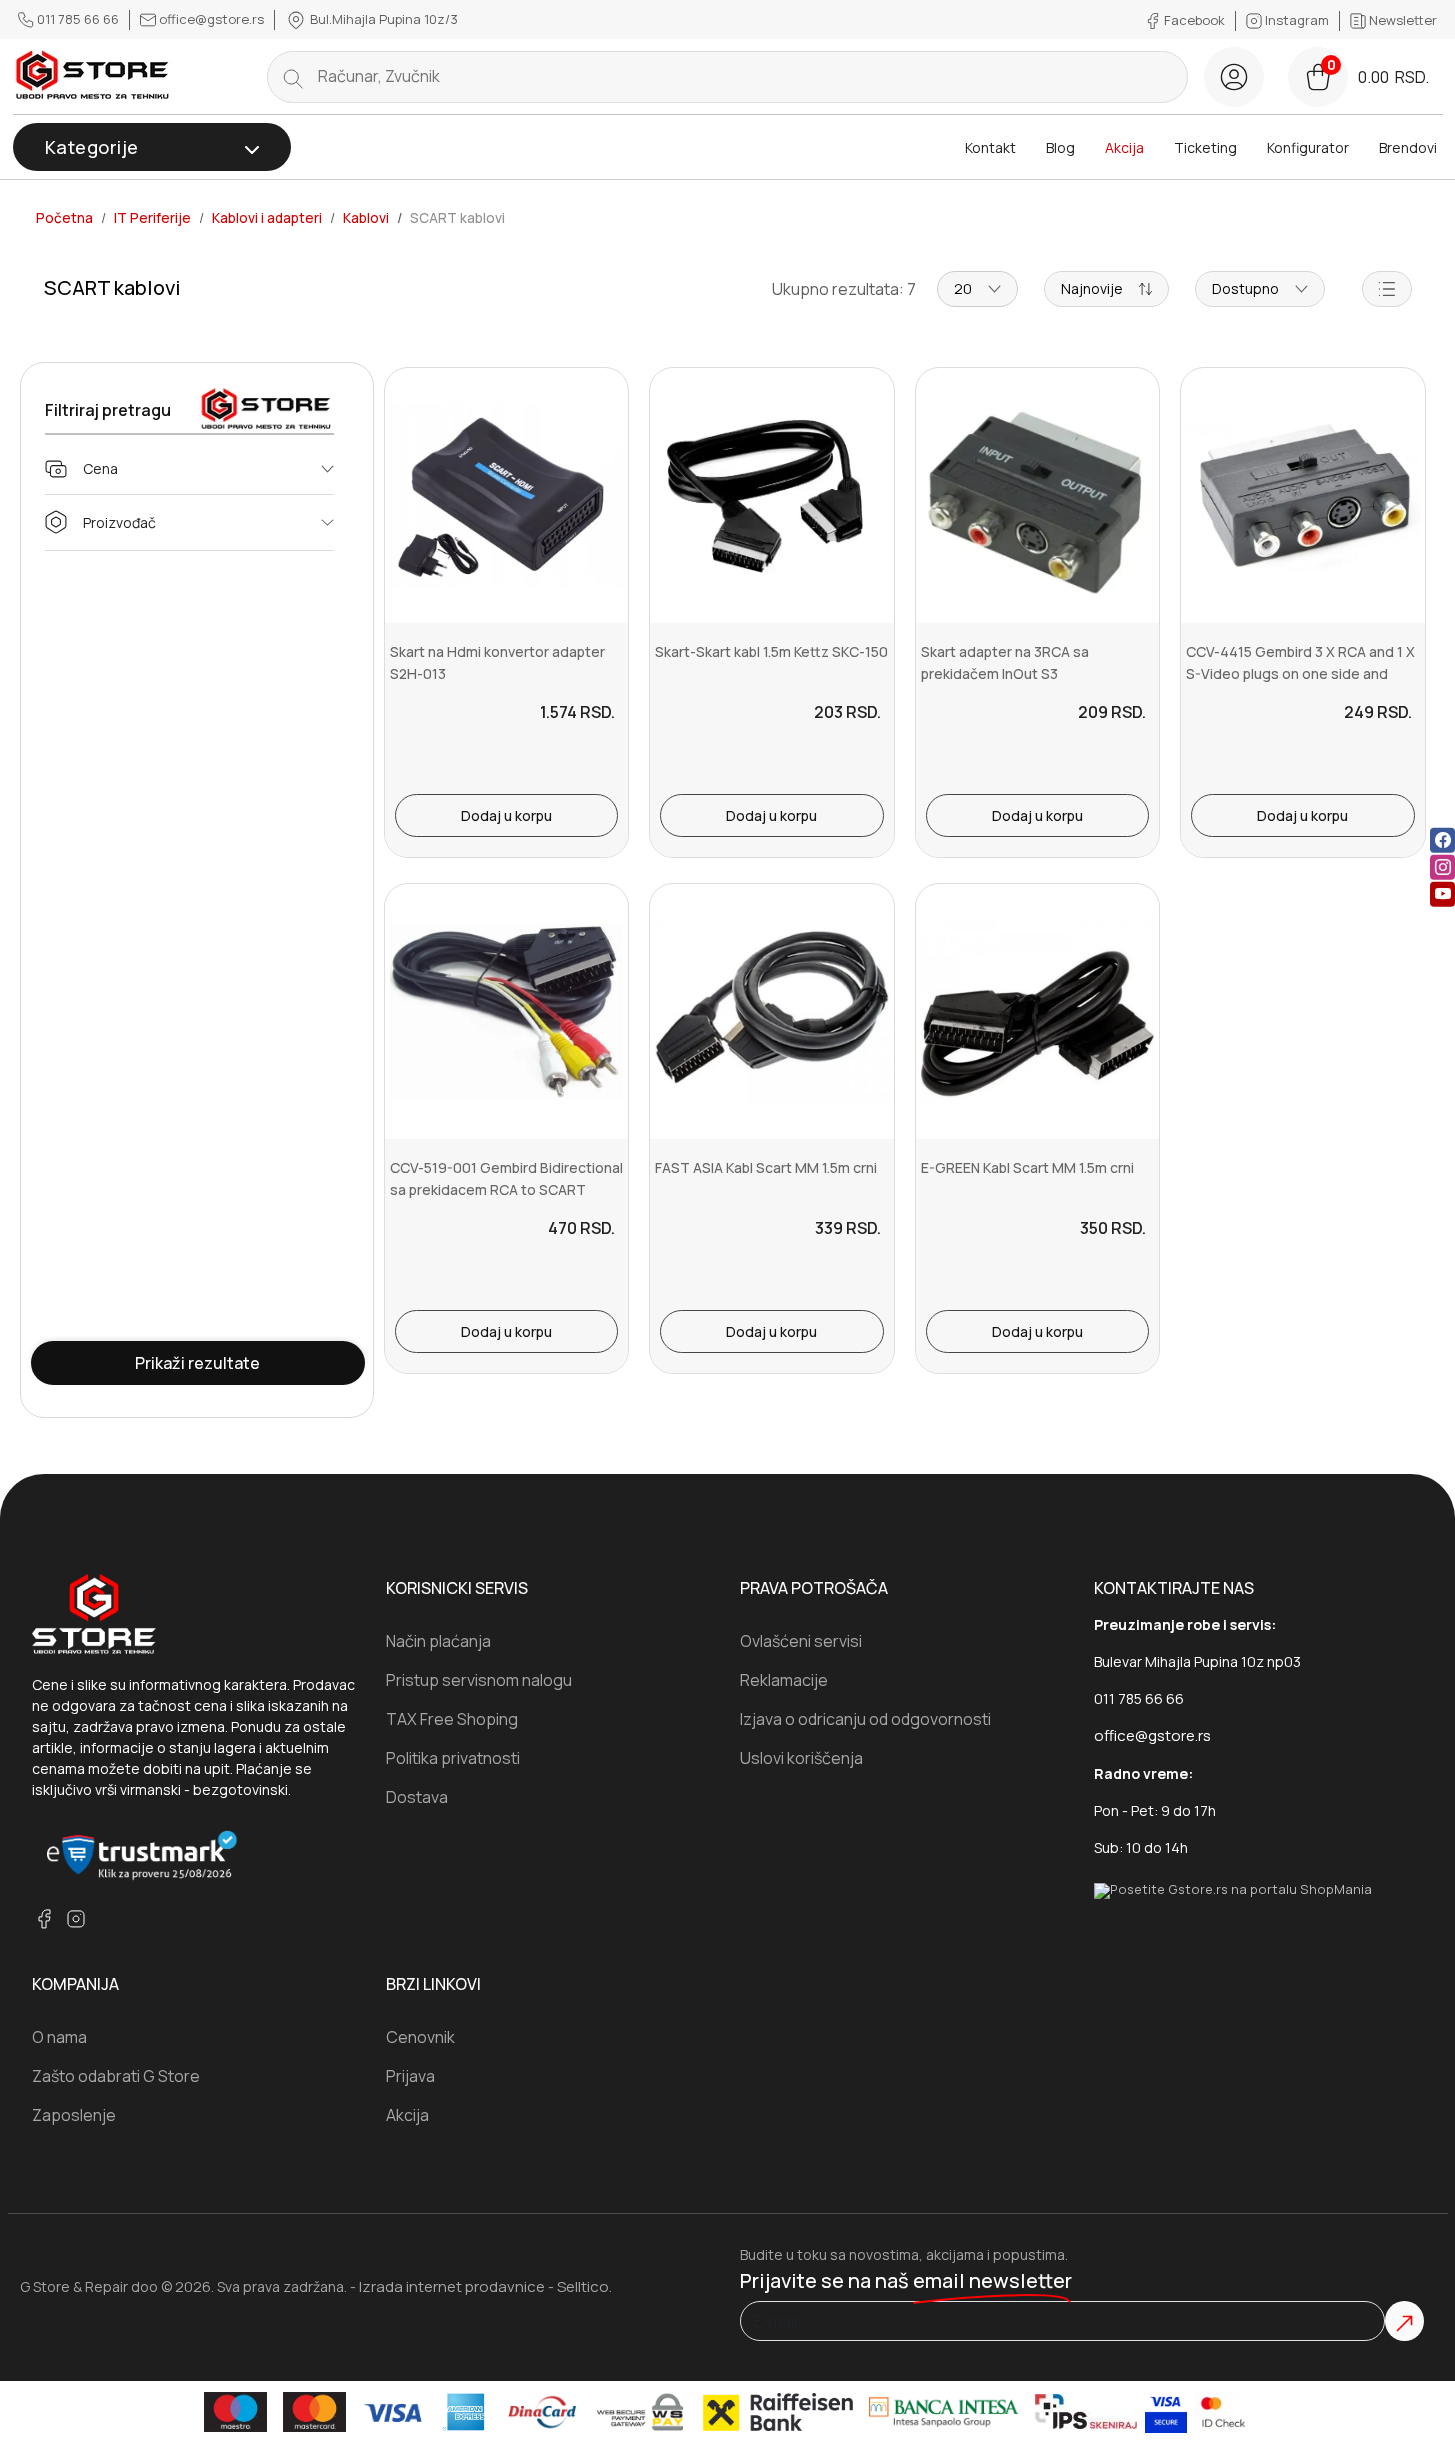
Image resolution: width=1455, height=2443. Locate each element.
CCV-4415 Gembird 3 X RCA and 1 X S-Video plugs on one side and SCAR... (1300, 674)
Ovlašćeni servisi (801, 1641)
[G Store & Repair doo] (93, 76)
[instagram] (1442, 867)
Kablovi (366, 218)
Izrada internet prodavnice (452, 2286)
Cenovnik (420, 2037)
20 (963, 288)
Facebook (1194, 20)
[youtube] (1442, 894)
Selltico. (584, 2286)
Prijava (410, 2076)
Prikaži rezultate (197, 1363)
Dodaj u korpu (506, 815)
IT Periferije (152, 218)
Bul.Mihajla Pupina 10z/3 (382, 19)
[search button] (293, 77)
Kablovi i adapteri (267, 218)
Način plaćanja (438, 1641)
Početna (64, 218)
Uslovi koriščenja (801, 1758)
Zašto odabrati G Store (116, 2076)
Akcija (1124, 147)
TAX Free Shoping (452, 1719)
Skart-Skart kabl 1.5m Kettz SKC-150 (771, 651)
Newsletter (1401, 20)
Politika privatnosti (453, 1758)
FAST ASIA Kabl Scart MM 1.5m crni (766, 1167)
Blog (1060, 147)
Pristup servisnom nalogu (479, 1680)
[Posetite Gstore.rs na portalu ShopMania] (1233, 1889)
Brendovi (1408, 147)
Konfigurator (1308, 147)
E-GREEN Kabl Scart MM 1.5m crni (1027, 1167)
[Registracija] (1234, 77)
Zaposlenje (74, 2115)
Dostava (417, 1797)
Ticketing (1205, 147)
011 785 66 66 (78, 19)
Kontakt (990, 147)
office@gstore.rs (211, 19)
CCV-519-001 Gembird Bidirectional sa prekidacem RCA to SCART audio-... (506, 1190)
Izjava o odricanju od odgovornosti (865, 1719)
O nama (59, 2037)
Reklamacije (784, 1680)
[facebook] (1442, 840)
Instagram (1297, 20)
